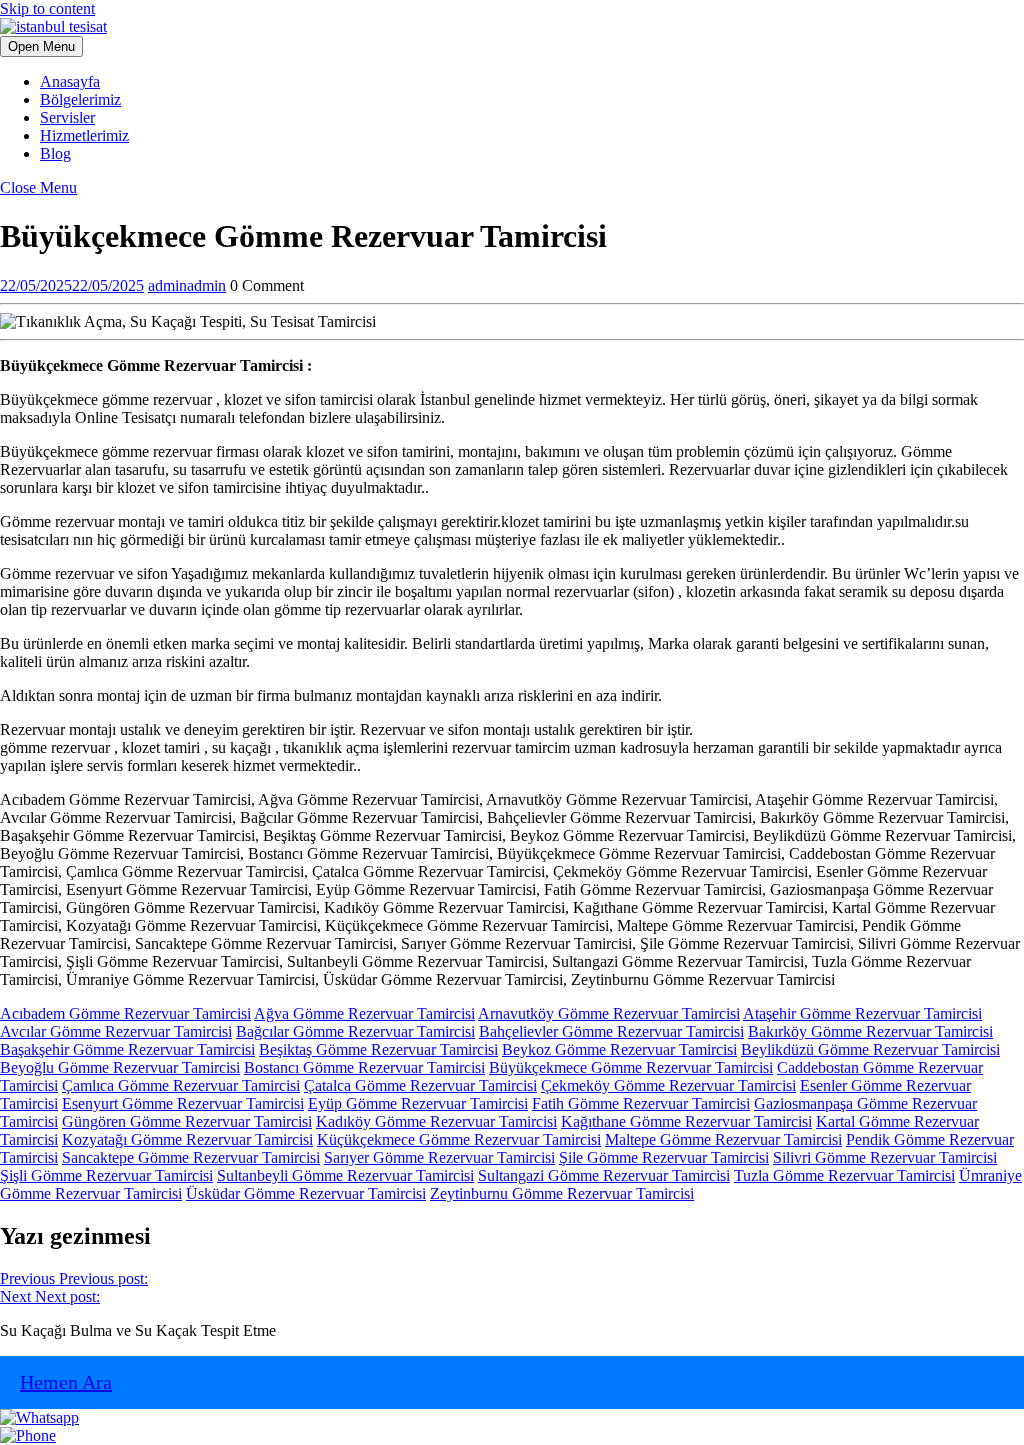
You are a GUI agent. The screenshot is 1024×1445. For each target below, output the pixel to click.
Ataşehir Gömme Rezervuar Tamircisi (862, 1013)
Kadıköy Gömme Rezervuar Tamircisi (436, 1121)
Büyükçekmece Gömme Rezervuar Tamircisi (631, 1067)
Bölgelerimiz (80, 99)
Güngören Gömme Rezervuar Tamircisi (187, 1121)
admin (187, 285)
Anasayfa (70, 81)
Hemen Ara (66, 1382)
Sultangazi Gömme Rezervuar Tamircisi (604, 1175)
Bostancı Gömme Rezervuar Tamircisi (364, 1067)
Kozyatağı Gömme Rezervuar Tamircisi (187, 1139)
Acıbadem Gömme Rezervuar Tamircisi (125, 1013)
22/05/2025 (72, 285)
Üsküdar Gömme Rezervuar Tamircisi (306, 1193)
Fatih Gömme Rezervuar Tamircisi (641, 1103)
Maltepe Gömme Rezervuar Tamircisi (723, 1139)
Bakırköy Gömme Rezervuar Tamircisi (870, 1031)
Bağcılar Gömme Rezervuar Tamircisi (355, 1031)
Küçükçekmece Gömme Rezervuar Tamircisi (459, 1139)
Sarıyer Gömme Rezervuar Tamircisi (439, 1157)
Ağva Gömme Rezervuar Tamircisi (364, 1013)
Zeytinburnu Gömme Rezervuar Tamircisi (562, 1193)
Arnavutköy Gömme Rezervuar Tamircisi (609, 1013)
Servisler (67, 117)
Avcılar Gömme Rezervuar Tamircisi (116, 1031)
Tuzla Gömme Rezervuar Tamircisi (844, 1175)
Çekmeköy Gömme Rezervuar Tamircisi (668, 1085)
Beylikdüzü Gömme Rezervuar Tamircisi (870, 1049)
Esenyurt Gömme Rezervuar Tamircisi (183, 1103)
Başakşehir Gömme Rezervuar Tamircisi (127, 1049)
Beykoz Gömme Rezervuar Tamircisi (619, 1049)
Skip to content (47, 8)
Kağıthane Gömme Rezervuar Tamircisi (686, 1121)
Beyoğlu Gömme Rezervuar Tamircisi (120, 1067)
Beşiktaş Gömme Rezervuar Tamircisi (378, 1049)
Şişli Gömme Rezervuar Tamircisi (106, 1175)
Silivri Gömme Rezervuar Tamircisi (885, 1157)
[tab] (41, 46)
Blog (55, 153)
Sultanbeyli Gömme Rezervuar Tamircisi (345, 1175)
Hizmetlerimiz (84, 135)
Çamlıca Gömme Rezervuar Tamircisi (181, 1085)
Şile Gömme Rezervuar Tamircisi (664, 1157)
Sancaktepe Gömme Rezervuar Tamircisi (191, 1157)
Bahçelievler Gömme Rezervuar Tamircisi (611, 1031)
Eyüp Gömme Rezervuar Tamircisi (418, 1103)
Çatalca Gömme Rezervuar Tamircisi (420, 1085)
